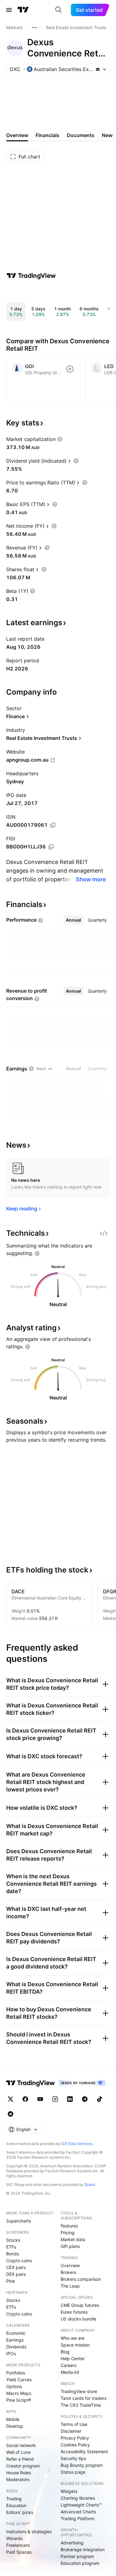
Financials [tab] (47, 135)
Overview (70, 2265)
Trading (14, 2499)
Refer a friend (20, 2459)
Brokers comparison (81, 2279)
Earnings (15, 2340)
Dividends (16, 2347)
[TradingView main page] (23, 10)
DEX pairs (16, 2274)
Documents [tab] (81, 135)
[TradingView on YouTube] (40, 2099)
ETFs (11, 2247)
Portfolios (16, 2373)
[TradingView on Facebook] (25, 2099)
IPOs (11, 2354)
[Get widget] (104, 1233)
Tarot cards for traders (84, 2398)
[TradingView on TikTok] (100, 2099)
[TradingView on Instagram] (55, 2099)
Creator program (23, 2466)
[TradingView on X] (11, 2099)
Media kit (70, 2372)
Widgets (69, 2491)
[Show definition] (60, 439)
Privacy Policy (75, 2438)
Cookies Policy (75, 2445)
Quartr (90, 2184)
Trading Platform (77, 2518)
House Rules (19, 2473)
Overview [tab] (17, 135)
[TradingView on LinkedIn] (70, 2099)
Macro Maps (19, 2393)
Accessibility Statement (84, 2451)
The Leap (70, 2286)
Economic (16, 2333)
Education (16, 2505)
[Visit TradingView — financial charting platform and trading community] (31, 276)
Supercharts (19, 2221)
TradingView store (79, 2391)
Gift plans (70, 2246)
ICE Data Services (77, 2144)
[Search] (58, 10)
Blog (65, 2352)
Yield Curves (19, 2380)
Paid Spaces (19, 2552)
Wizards (14, 2538)
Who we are (73, 2338)
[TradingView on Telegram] (85, 2099)
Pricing (68, 2233)
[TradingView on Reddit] (11, 2114)
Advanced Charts (78, 2512)
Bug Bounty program (82, 2465)
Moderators (18, 2479)
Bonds (13, 2254)
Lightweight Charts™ (81, 2505)
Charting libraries (78, 2498)
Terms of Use (74, 2424)
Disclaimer (71, 2431)
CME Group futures (80, 2305)
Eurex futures (74, 2312)
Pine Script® (19, 2400)
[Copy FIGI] (51, 847)
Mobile (13, 2419)
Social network (21, 2445)
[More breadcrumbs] (34, 28)
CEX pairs (16, 2267)
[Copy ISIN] (53, 825)
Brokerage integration (83, 2549)
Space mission (75, 2345)
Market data (73, 2239)
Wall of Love (18, 2452)
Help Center (73, 2358)
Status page (73, 2472)
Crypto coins (19, 2260)
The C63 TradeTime (81, 2405)
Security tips (73, 2458)
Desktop (15, 2426)
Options (14, 2386)
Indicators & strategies (29, 2532)
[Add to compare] (70, 369)
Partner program (77, 2556)
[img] (98, 69)
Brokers (68, 2272)
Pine (11, 2281)
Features (69, 2226)
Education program (80, 2563)
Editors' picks (20, 2512)
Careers (69, 2365)
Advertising (72, 2543)
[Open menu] (9, 10)
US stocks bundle (78, 2319)
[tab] (73, 920)
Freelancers (18, 2545)
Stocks (13, 2240)
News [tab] (108, 135)
